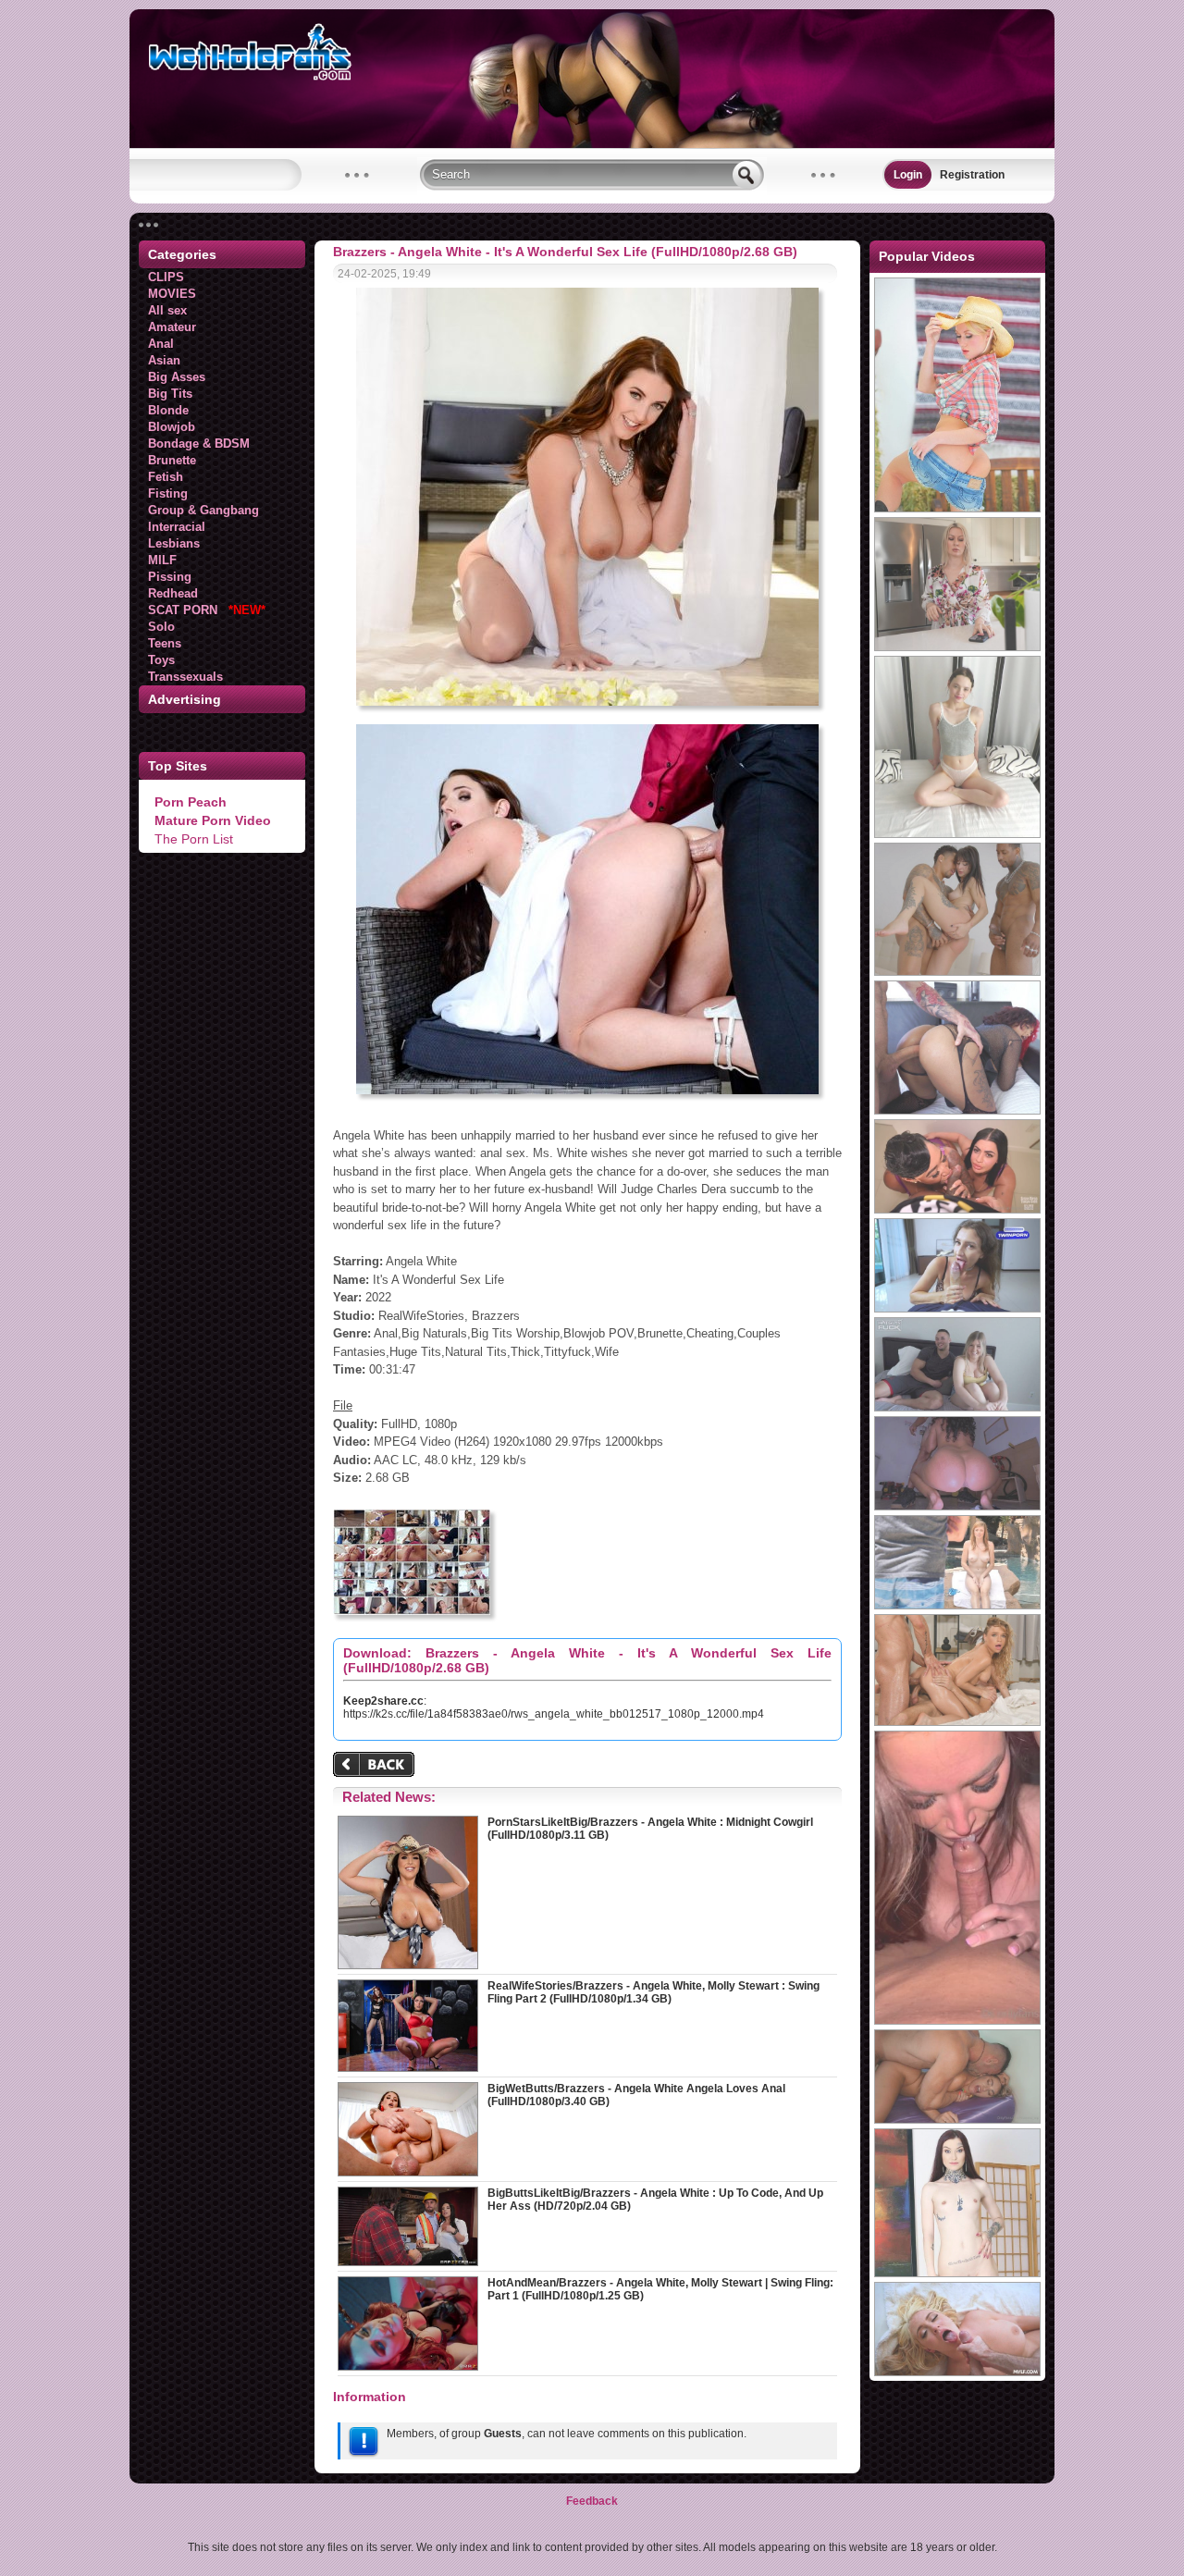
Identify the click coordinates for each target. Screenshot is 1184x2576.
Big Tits (170, 394)
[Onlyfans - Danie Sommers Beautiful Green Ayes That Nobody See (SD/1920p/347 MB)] (957, 2021)
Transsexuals (185, 677)
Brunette (172, 460)
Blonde (168, 410)
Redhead (173, 593)
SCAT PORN (207, 610)
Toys (161, 660)
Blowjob (172, 427)
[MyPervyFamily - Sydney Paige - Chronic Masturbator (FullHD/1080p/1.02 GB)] (957, 647)
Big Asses (177, 377)
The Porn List (194, 839)
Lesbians (174, 543)
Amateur (172, 327)
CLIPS (166, 277)
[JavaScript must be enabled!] (376, 1766)
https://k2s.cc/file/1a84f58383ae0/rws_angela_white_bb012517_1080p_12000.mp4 (554, 1714)
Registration (972, 175)
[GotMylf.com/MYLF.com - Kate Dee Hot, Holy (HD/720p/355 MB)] (957, 2373)
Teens (165, 643)
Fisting (168, 493)
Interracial (177, 527)
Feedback (592, 2501)
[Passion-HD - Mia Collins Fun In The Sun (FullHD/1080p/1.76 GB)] (957, 1606)
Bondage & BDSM (199, 444)
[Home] (592, 144)
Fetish (166, 477)
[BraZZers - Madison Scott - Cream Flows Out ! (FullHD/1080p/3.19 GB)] (957, 509)
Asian (164, 360)
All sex (167, 310)
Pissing (170, 577)
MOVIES (172, 294)
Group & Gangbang (203, 510)
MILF (162, 560)
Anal (161, 344)
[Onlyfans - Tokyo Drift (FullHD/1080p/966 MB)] (957, 1210)
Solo (161, 627)
